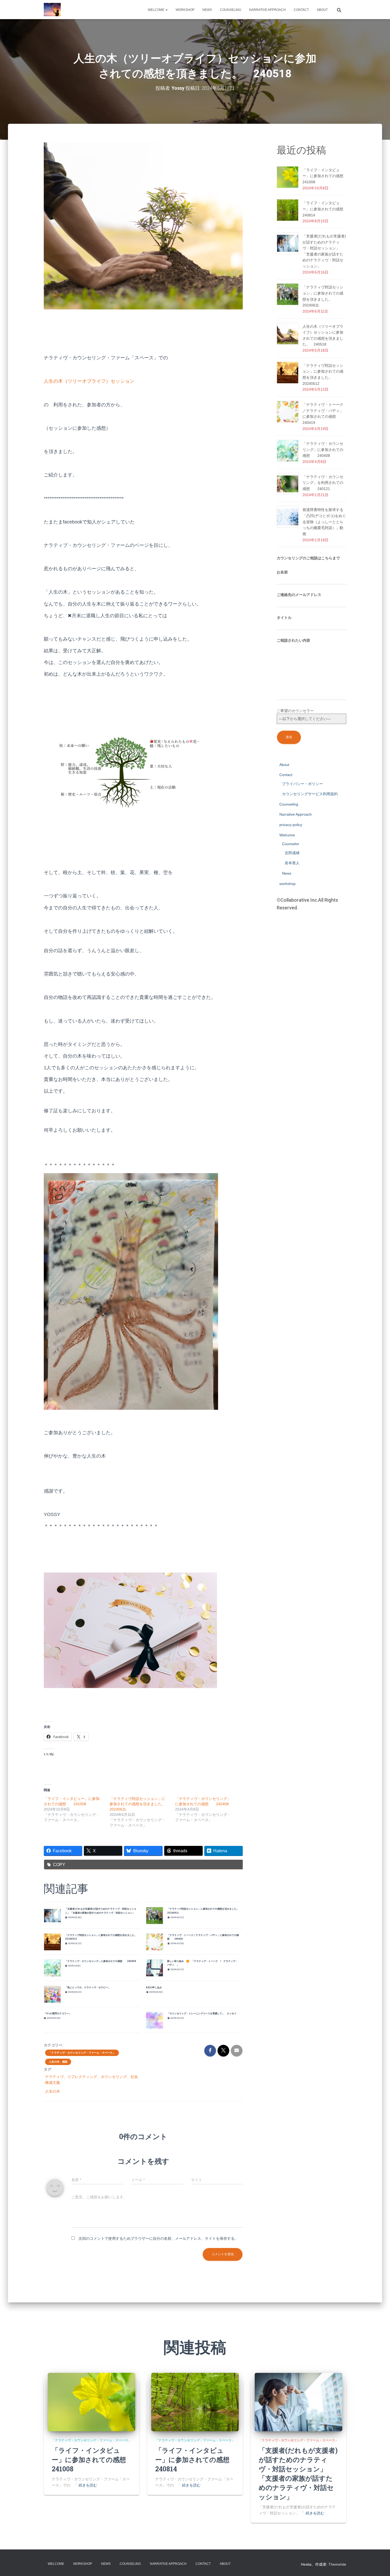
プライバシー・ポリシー (302, 784)
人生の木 (53, 2091)
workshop (185, 10)
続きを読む (88, 2485)
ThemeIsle (337, 2564)
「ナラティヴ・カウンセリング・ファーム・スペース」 (82, 2053)
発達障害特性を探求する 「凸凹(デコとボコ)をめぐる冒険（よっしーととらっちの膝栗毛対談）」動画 (327, 522)
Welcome (156, 10)
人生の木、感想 (58, 2062)
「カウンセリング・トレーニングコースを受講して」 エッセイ (202, 2013)
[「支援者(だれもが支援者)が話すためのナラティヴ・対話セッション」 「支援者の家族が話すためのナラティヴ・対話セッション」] (298, 2402)
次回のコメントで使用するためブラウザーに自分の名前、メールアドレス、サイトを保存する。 (158, 2238)
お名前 (282, 572)
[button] (166, 10)
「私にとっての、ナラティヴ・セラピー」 (88, 1987)
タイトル (284, 618)
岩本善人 (292, 863)
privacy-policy (291, 825)
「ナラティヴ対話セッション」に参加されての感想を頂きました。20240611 (137, 1804)
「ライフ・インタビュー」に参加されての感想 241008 (327, 176)
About (322, 10)
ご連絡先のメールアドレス (299, 595)
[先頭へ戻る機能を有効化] (380, 2565)
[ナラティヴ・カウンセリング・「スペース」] (52, 10)
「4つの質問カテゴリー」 (58, 2013)
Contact (301, 10)
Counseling (231, 10)
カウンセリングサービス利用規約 (310, 794)
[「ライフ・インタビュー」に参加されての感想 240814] (195, 2402)
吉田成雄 (292, 853)
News (207, 10)
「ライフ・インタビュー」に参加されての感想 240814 (327, 209)
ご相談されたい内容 (293, 640)
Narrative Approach (267, 10)
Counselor (291, 844)
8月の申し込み (154, 1987)
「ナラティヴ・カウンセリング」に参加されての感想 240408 (101, 1961)
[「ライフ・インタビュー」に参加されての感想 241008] (92, 2402)
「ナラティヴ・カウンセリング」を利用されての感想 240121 (323, 483)
